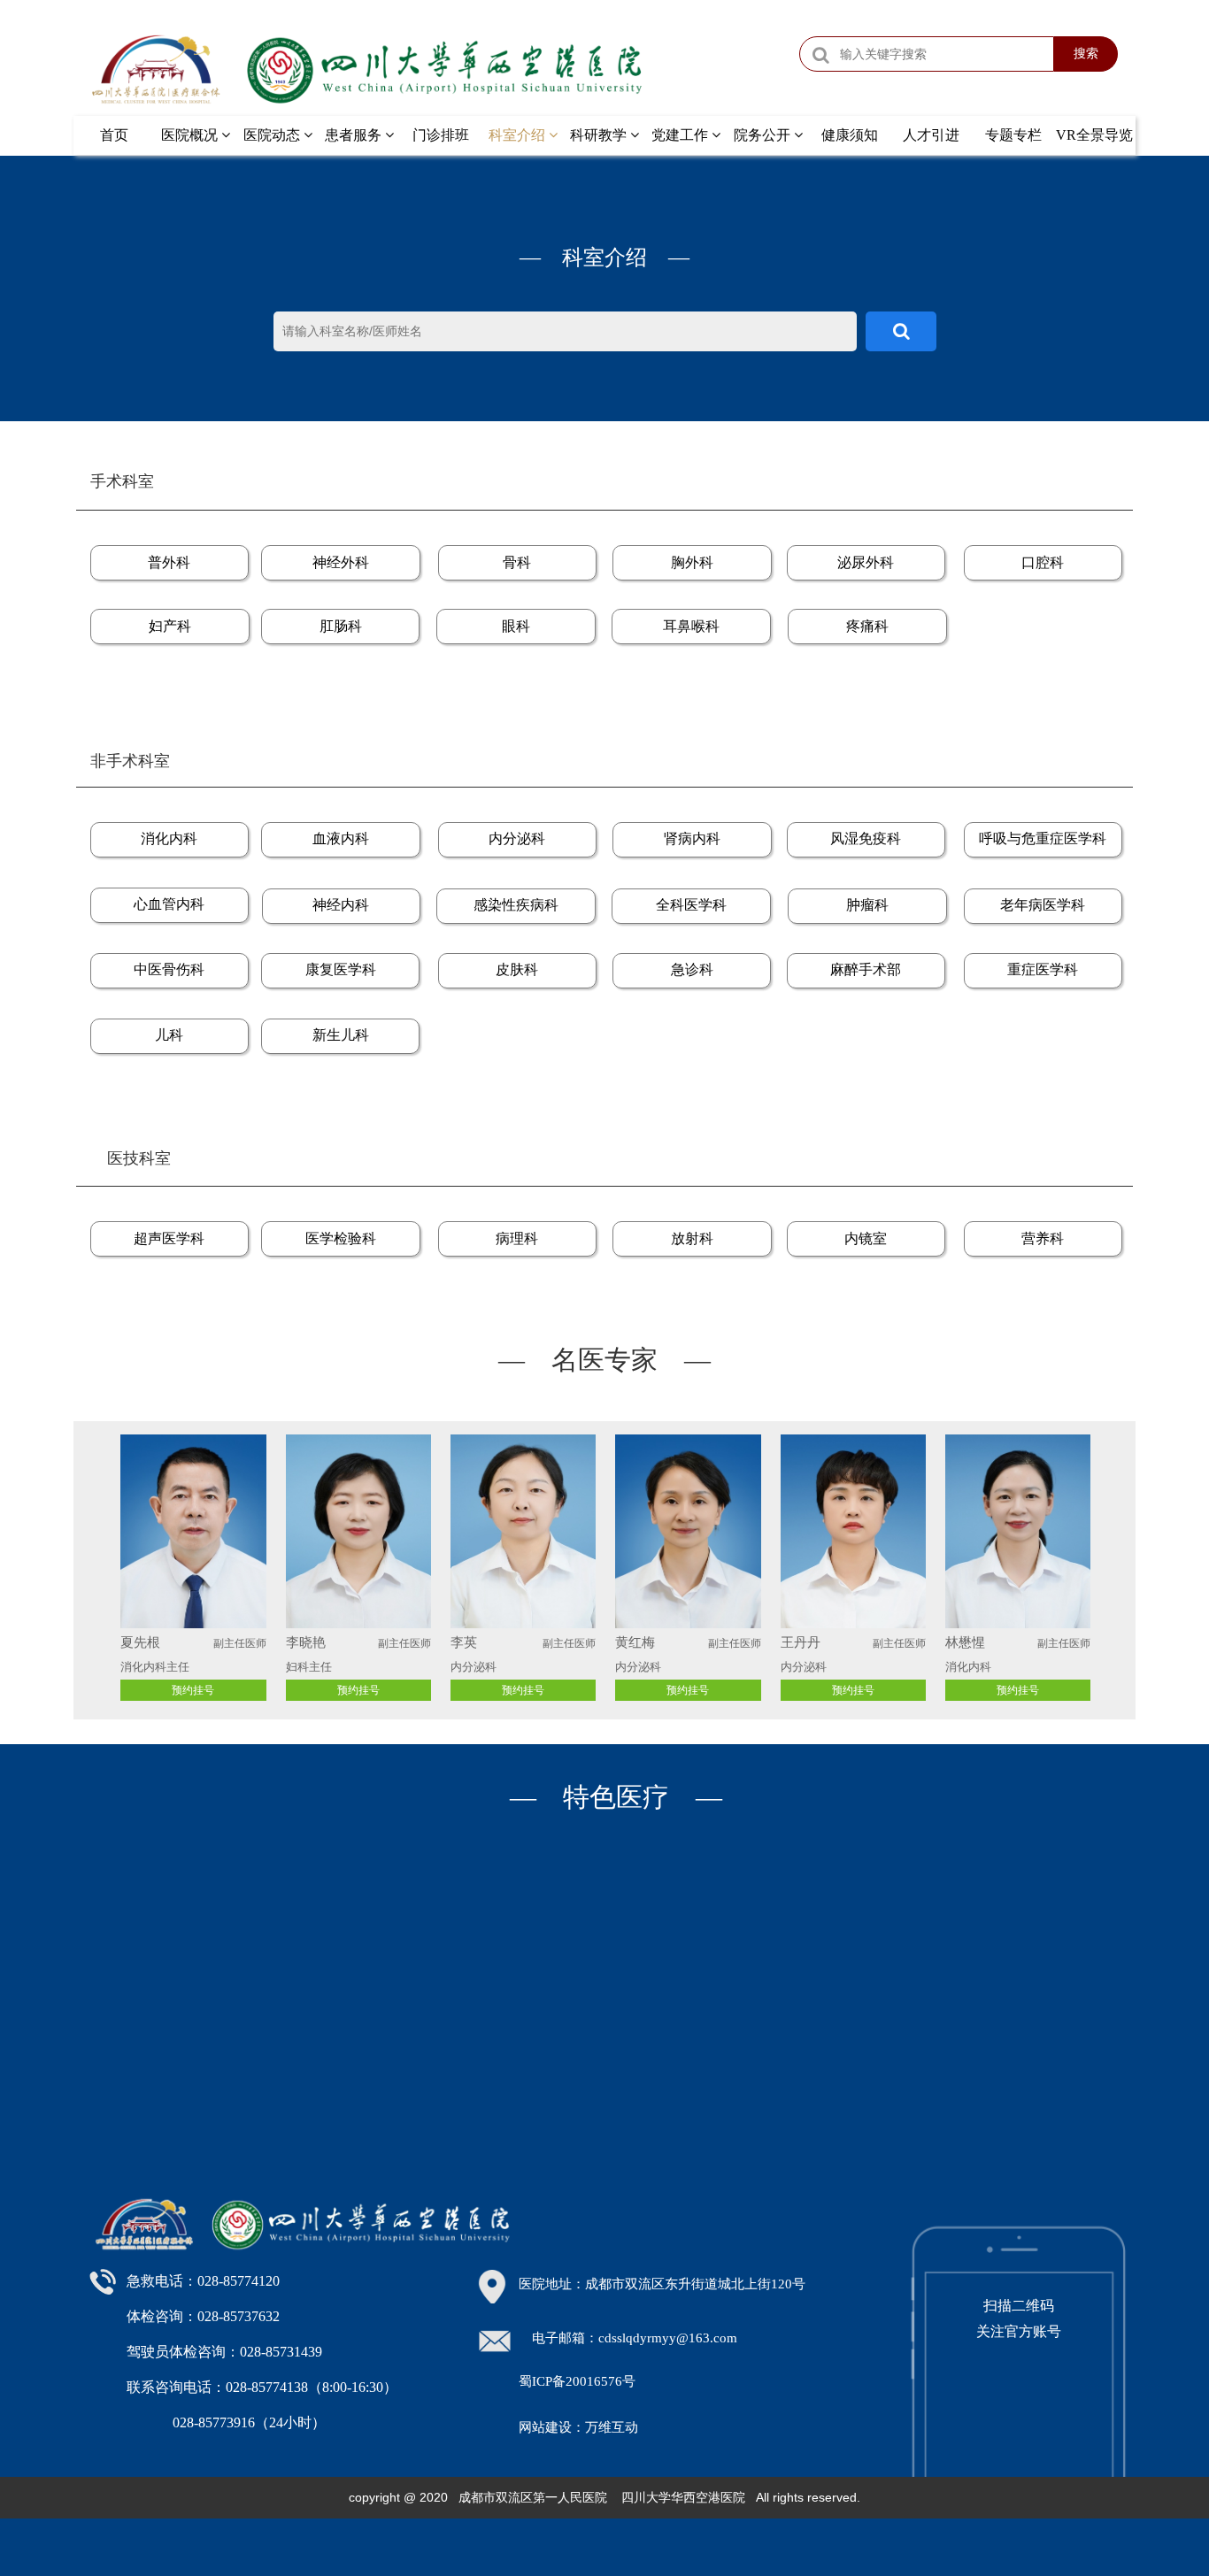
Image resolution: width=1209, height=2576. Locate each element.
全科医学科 (691, 905)
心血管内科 (169, 904)
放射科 (692, 1238)
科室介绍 (519, 135)
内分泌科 (517, 838)
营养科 (1043, 1238)
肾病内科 (692, 838)
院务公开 (764, 135)
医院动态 (273, 135)
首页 (114, 135)
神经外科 (341, 562)
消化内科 (169, 838)
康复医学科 (341, 969)
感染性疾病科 (516, 905)
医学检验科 (341, 1238)
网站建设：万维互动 (578, 2427)
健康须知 (850, 135)
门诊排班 (441, 135)
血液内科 (341, 838)
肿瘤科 (867, 905)
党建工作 (682, 135)
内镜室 (866, 1238)
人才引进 (931, 135)
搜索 (1086, 53)
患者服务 (355, 135)
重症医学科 (1043, 969)
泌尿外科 (866, 562)
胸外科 (692, 562)
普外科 (169, 562)
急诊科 (692, 969)
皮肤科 (517, 969)
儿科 (169, 1035)
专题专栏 (1013, 135)
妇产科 (170, 626)
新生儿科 (341, 1035)
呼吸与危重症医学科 (1043, 838)
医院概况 (191, 135)
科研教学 (600, 135)
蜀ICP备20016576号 (577, 2381)
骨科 (517, 562)
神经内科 (341, 905)
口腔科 (1043, 562)
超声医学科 (169, 1238)
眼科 (516, 626)
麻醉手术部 (866, 969)
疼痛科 (867, 626)
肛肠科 (341, 626)
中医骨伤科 (169, 969)
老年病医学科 (1043, 905)
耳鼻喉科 (691, 626)
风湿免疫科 (866, 838)
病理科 (517, 1238)
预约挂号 (523, 1690)
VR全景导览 (1094, 135)
